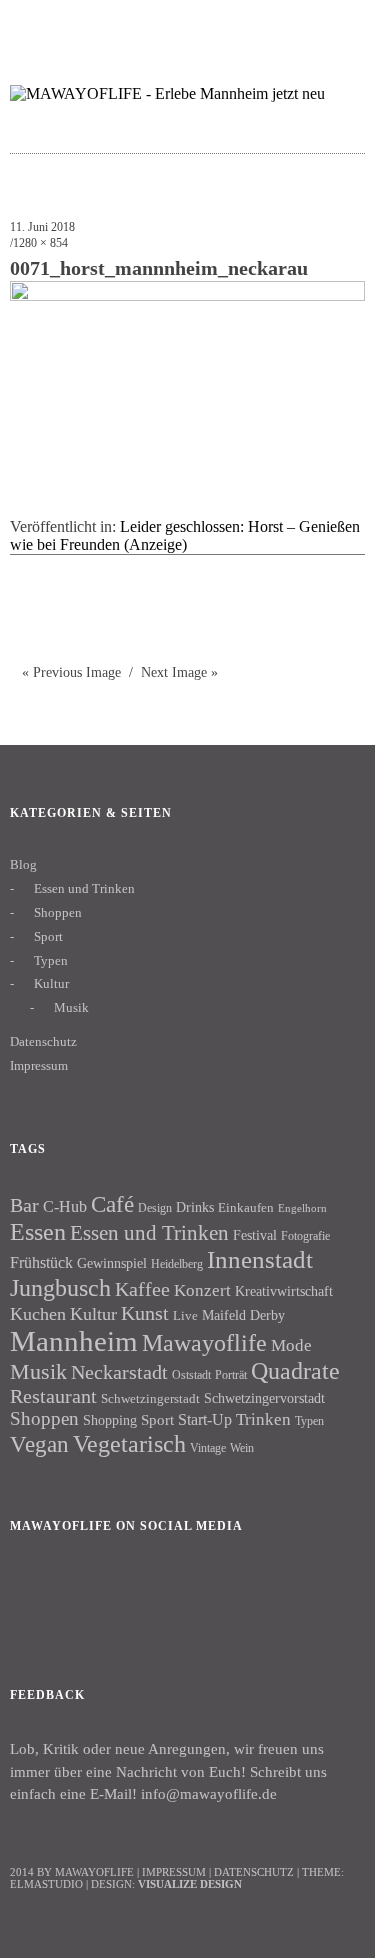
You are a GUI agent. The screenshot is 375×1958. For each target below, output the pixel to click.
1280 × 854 (40, 243)
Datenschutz (43, 1041)
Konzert (202, 1290)
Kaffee (142, 1289)
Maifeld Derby (243, 1315)
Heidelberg (177, 1264)
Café (112, 1204)
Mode (291, 1345)
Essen (38, 1231)
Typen (51, 960)
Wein (242, 1448)
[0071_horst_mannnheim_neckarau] (187, 295)
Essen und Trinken (84, 888)
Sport (48, 936)
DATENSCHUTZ (254, 1872)
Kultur (51, 983)
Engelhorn (302, 1208)
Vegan (39, 1444)
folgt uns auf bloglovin (221, 25)
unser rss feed (338, 25)
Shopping (110, 1420)
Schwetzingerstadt (150, 1398)
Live (185, 1315)
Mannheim (74, 1341)
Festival (255, 1235)
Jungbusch (60, 1287)
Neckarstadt (119, 1372)
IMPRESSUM (174, 1872)
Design (155, 1208)
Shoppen (58, 912)
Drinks (195, 1207)
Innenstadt (260, 1259)
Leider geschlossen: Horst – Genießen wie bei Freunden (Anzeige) (185, 535)
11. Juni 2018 (42, 227)
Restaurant (53, 1396)
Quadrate (295, 1371)
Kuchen (38, 1314)
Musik (71, 1007)
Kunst (145, 1313)
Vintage (208, 1448)
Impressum (39, 1065)
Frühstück (41, 1262)
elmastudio (46, 1884)
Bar (24, 1205)
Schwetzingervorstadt (264, 1398)
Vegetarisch (129, 1443)
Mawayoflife (204, 1343)
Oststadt (191, 1375)
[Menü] (35, 25)
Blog (23, 864)
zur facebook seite (260, 25)
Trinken (263, 1419)
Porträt (231, 1375)
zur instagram (299, 25)
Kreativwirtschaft (284, 1291)
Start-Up (205, 1419)
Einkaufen (246, 1207)
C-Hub (65, 1206)
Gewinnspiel (112, 1263)
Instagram (89, 1594)
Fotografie (305, 1236)
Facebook (35, 1594)
